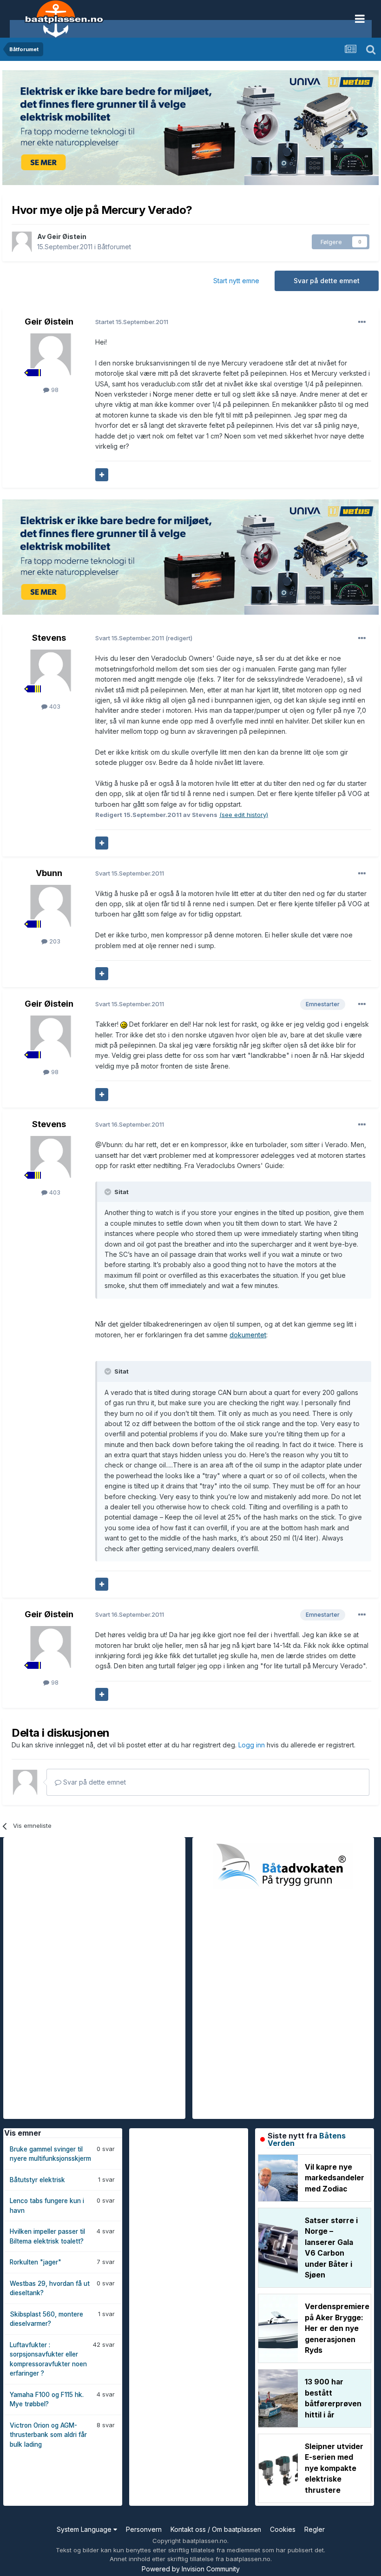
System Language (85, 2529)
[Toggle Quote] (109, 1192)
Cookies (283, 2529)
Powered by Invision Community (191, 2569)
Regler (315, 2529)
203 (54, 941)
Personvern (144, 2529)
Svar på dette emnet (327, 281)
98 (54, 390)
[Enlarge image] (124, 1024)
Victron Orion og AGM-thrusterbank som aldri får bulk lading (48, 2435)
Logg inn (253, 1745)
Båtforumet (114, 247)
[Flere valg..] (362, 322)
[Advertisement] (73, 1977)
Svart (130, 638)
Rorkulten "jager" (36, 2262)
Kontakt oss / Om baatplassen (216, 2529)
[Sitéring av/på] (102, 475)
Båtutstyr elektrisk (37, 2180)
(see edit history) (244, 815)
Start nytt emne (236, 281)
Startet (132, 322)
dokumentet (248, 1335)
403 (54, 706)
